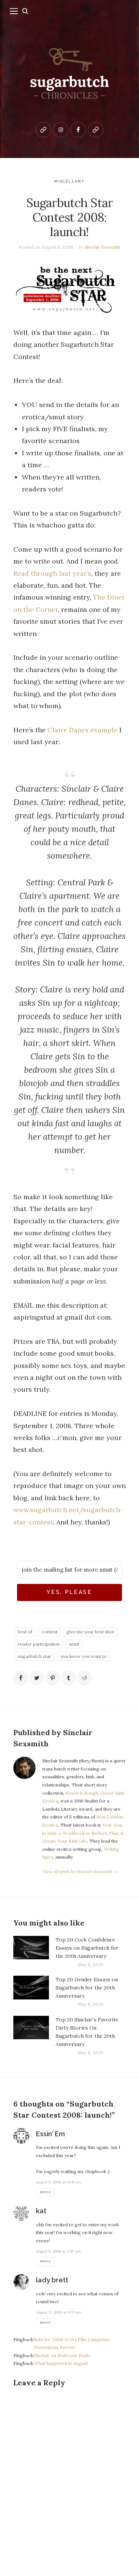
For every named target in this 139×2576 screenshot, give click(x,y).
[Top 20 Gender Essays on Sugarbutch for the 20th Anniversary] (31, 1992)
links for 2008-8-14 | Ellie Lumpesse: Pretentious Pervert (72, 2343)
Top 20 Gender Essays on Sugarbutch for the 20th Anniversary (87, 1988)
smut (74, 1644)
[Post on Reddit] (85, 1678)
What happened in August (61, 2363)
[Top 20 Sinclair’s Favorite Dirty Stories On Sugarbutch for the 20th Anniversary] (31, 2036)
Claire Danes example (82, 730)
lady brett (52, 2280)
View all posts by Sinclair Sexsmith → (80, 1871)
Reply (45, 2192)
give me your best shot (90, 1632)
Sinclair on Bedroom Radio (62, 2355)
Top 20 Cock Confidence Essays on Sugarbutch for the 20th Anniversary (87, 1948)
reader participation (39, 1644)
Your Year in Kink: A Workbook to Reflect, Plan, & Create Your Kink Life (83, 1833)
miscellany (69, 181)
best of (25, 1632)
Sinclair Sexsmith (102, 247)
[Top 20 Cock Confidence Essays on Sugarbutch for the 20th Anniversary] (31, 1952)
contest (49, 1632)
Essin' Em (50, 2134)
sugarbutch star (34, 1656)
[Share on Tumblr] (69, 1678)
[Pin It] (53, 1678)
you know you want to (84, 1656)
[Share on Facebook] (21, 1678)
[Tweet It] (37, 1678)
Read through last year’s (52, 573)
